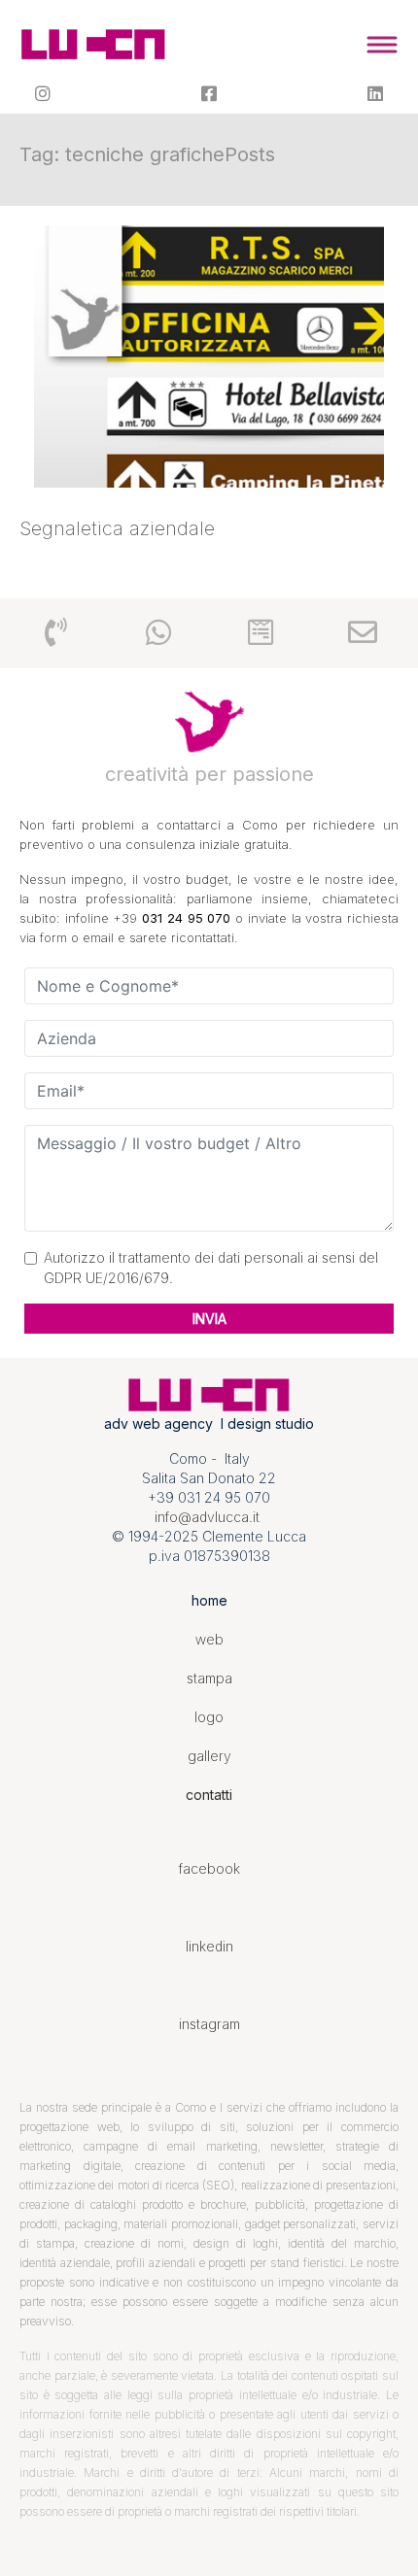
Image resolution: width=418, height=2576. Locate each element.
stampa (209, 1678)
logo (209, 1717)
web (209, 1639)
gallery (209, 1756)
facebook (209, 1868)
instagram (209, 2024)
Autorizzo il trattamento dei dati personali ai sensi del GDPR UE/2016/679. (211, 1268)
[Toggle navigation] (382, 45)
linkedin (209, 1946)
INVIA (209, 1319)
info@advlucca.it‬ (207, 1517)
